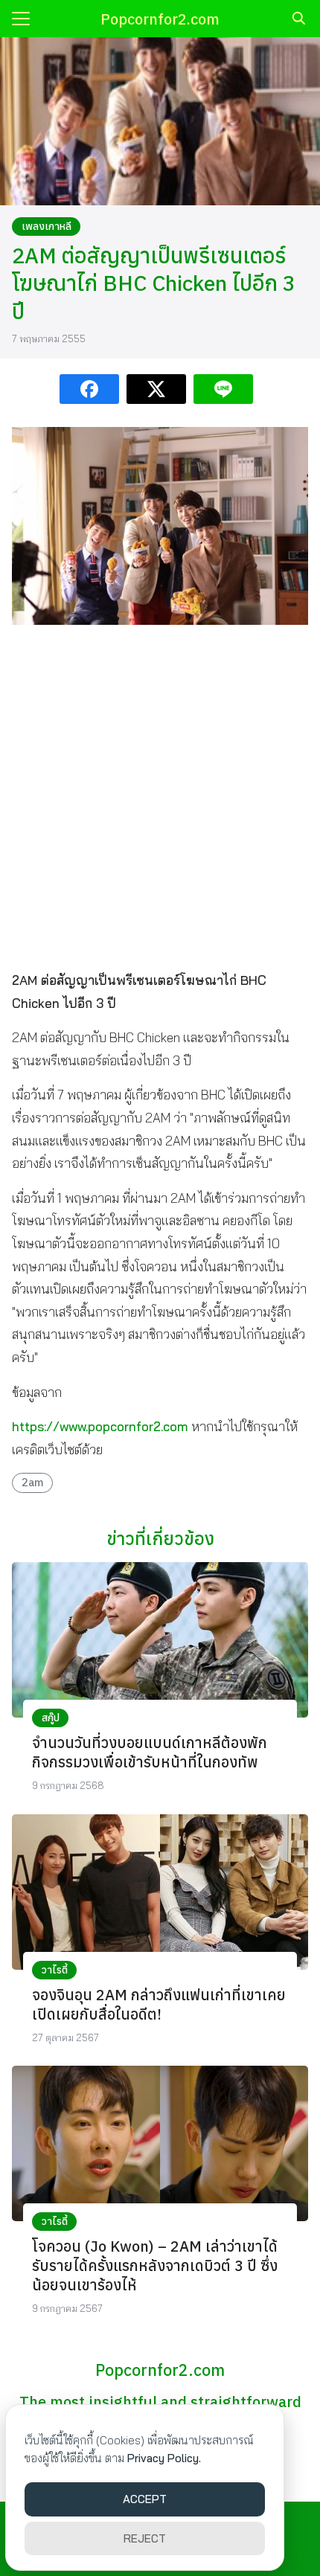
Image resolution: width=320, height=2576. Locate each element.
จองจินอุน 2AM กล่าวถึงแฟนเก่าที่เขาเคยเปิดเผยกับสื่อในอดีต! (159, 2004)
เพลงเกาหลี (47, 226)
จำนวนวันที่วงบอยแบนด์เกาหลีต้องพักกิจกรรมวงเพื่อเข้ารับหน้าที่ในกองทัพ (150, 1752)
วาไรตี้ (55, 1970)
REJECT (145, 2538)
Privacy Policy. (164, 2458)
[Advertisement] (160, 797)
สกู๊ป (51, 1718)
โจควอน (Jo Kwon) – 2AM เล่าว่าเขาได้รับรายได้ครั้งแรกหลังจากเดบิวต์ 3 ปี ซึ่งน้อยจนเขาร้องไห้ (155, 2265)
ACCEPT (145, 2499)
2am (33, 1482)
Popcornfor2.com (160, 19)
